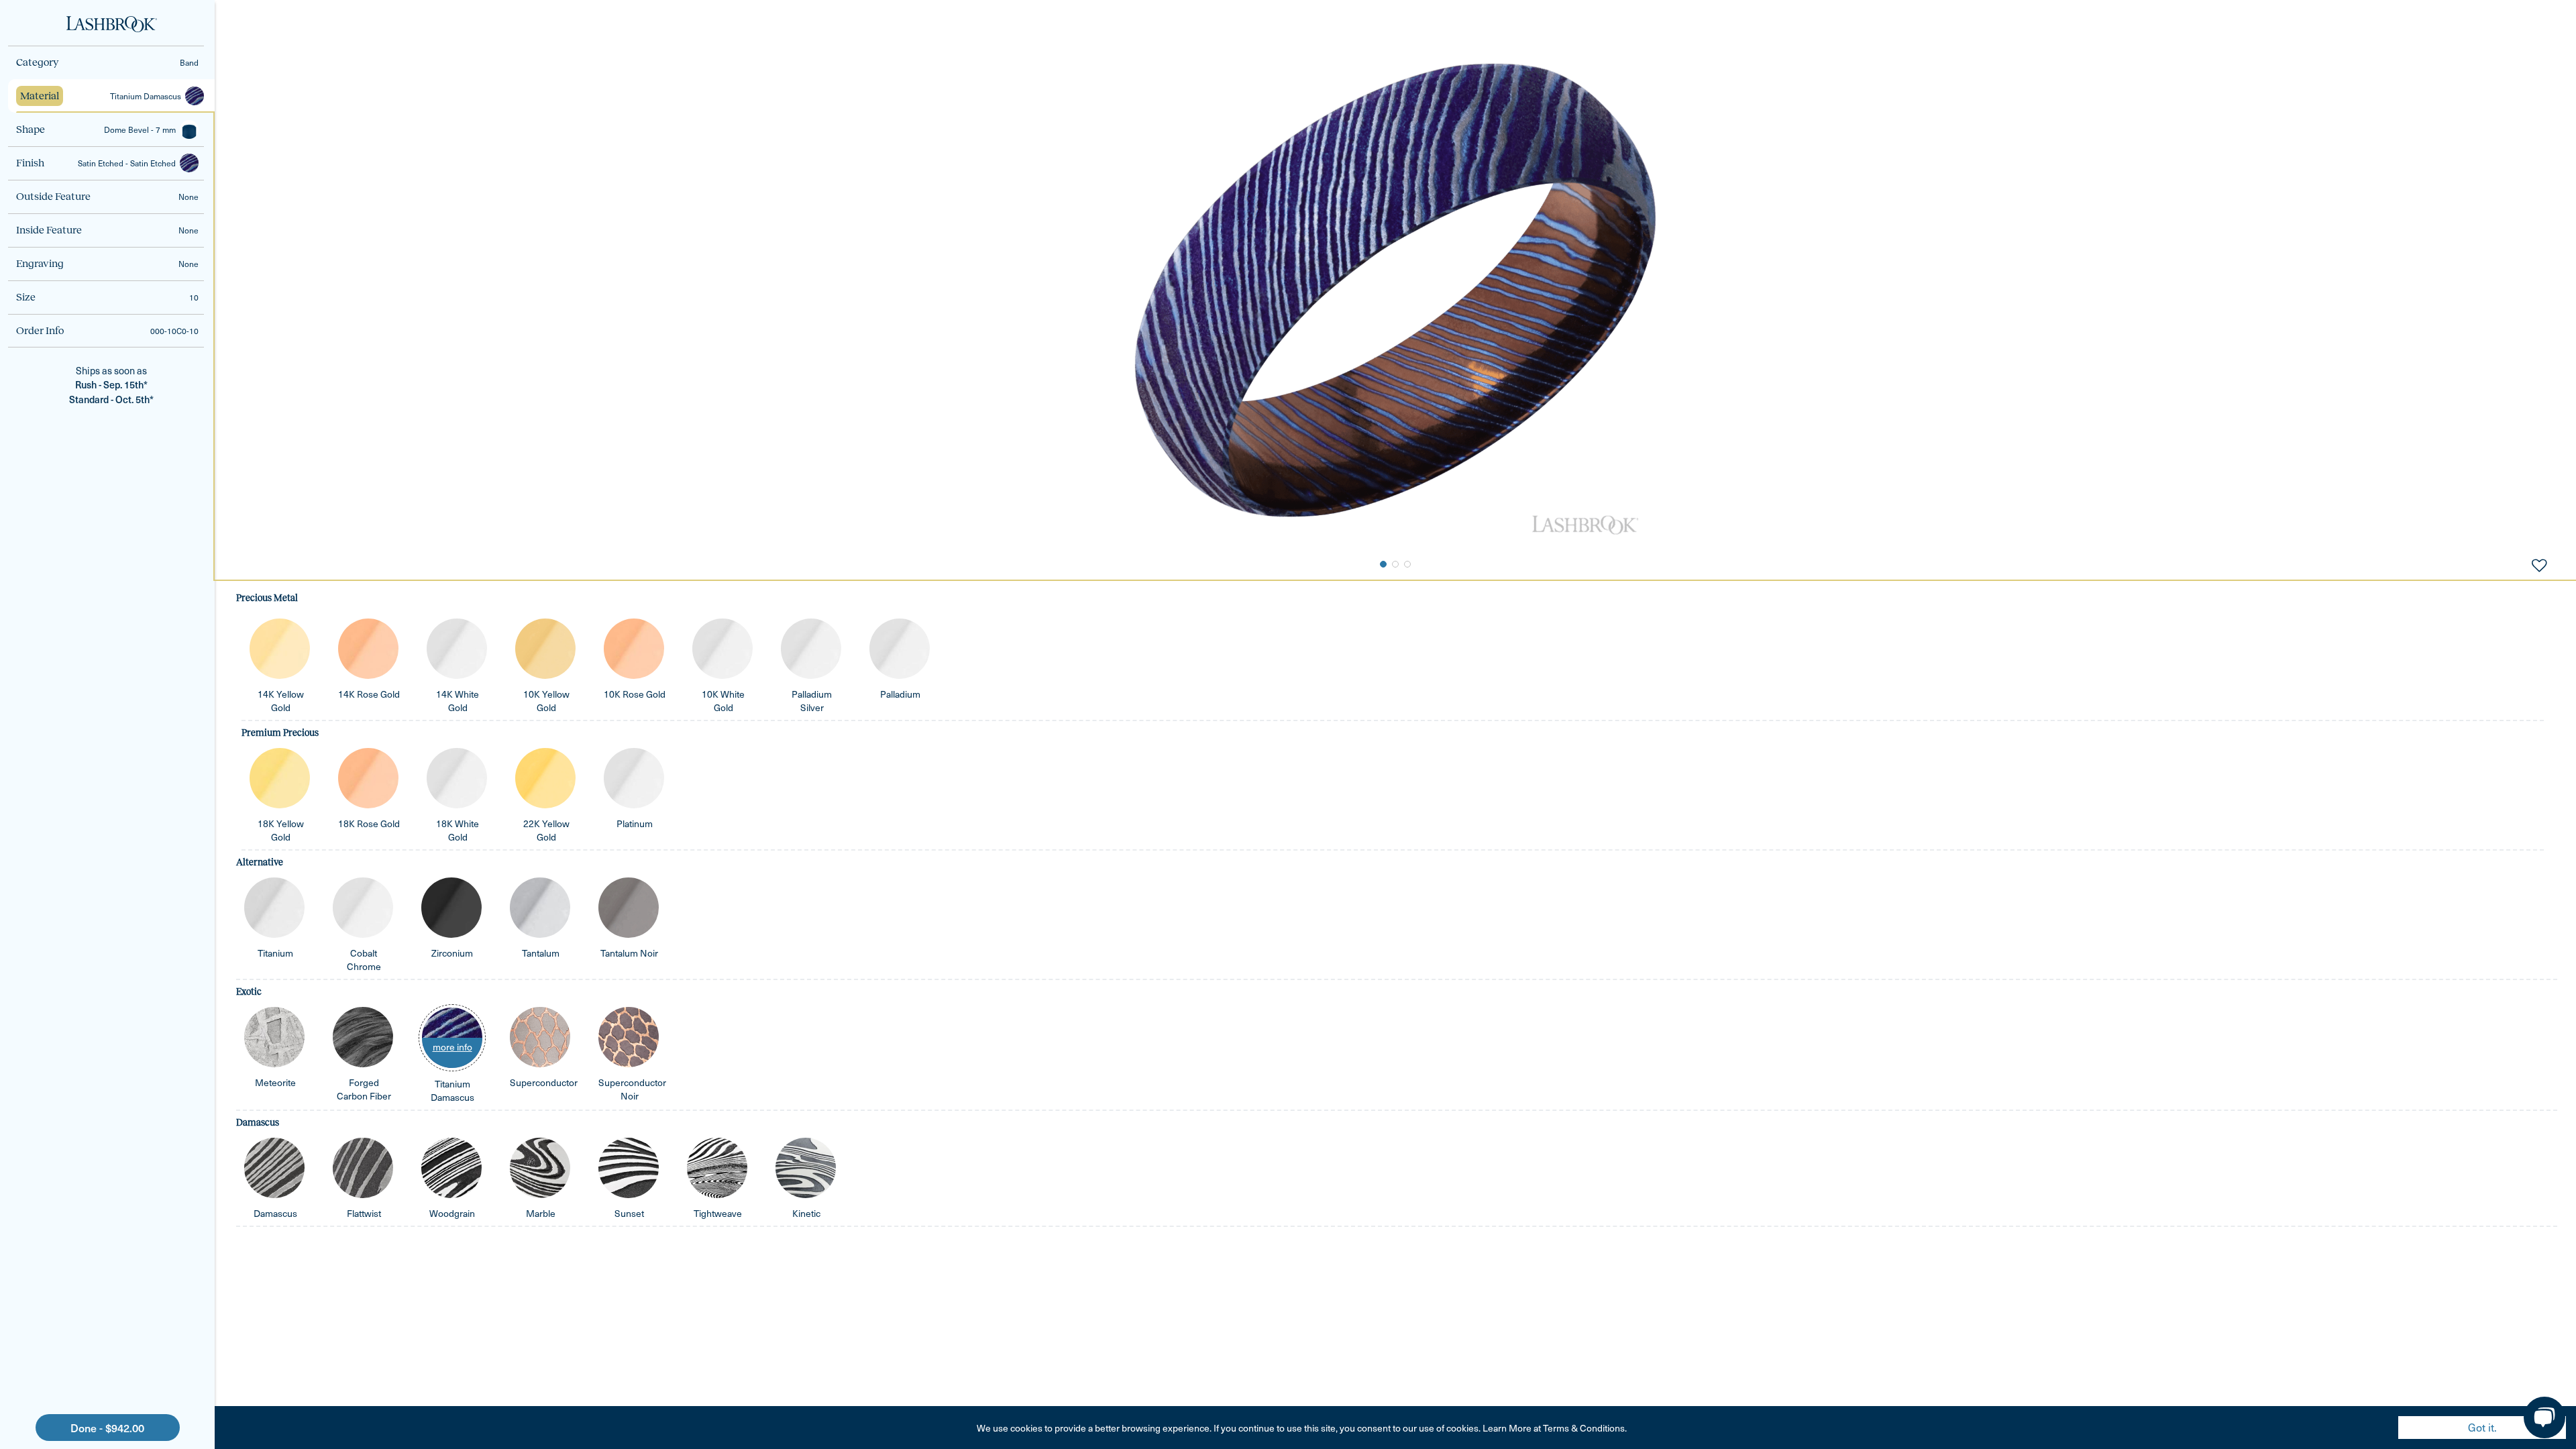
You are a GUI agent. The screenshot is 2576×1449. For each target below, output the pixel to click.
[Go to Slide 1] (1383, 564)
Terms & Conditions (1584, 1428)
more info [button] (452, 1047)
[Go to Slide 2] (1395, 564)
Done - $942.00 (107, 1428)
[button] (106, 62)
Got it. (2482, 1427)
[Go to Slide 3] (1407, 564)
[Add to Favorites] (2539, 564)
